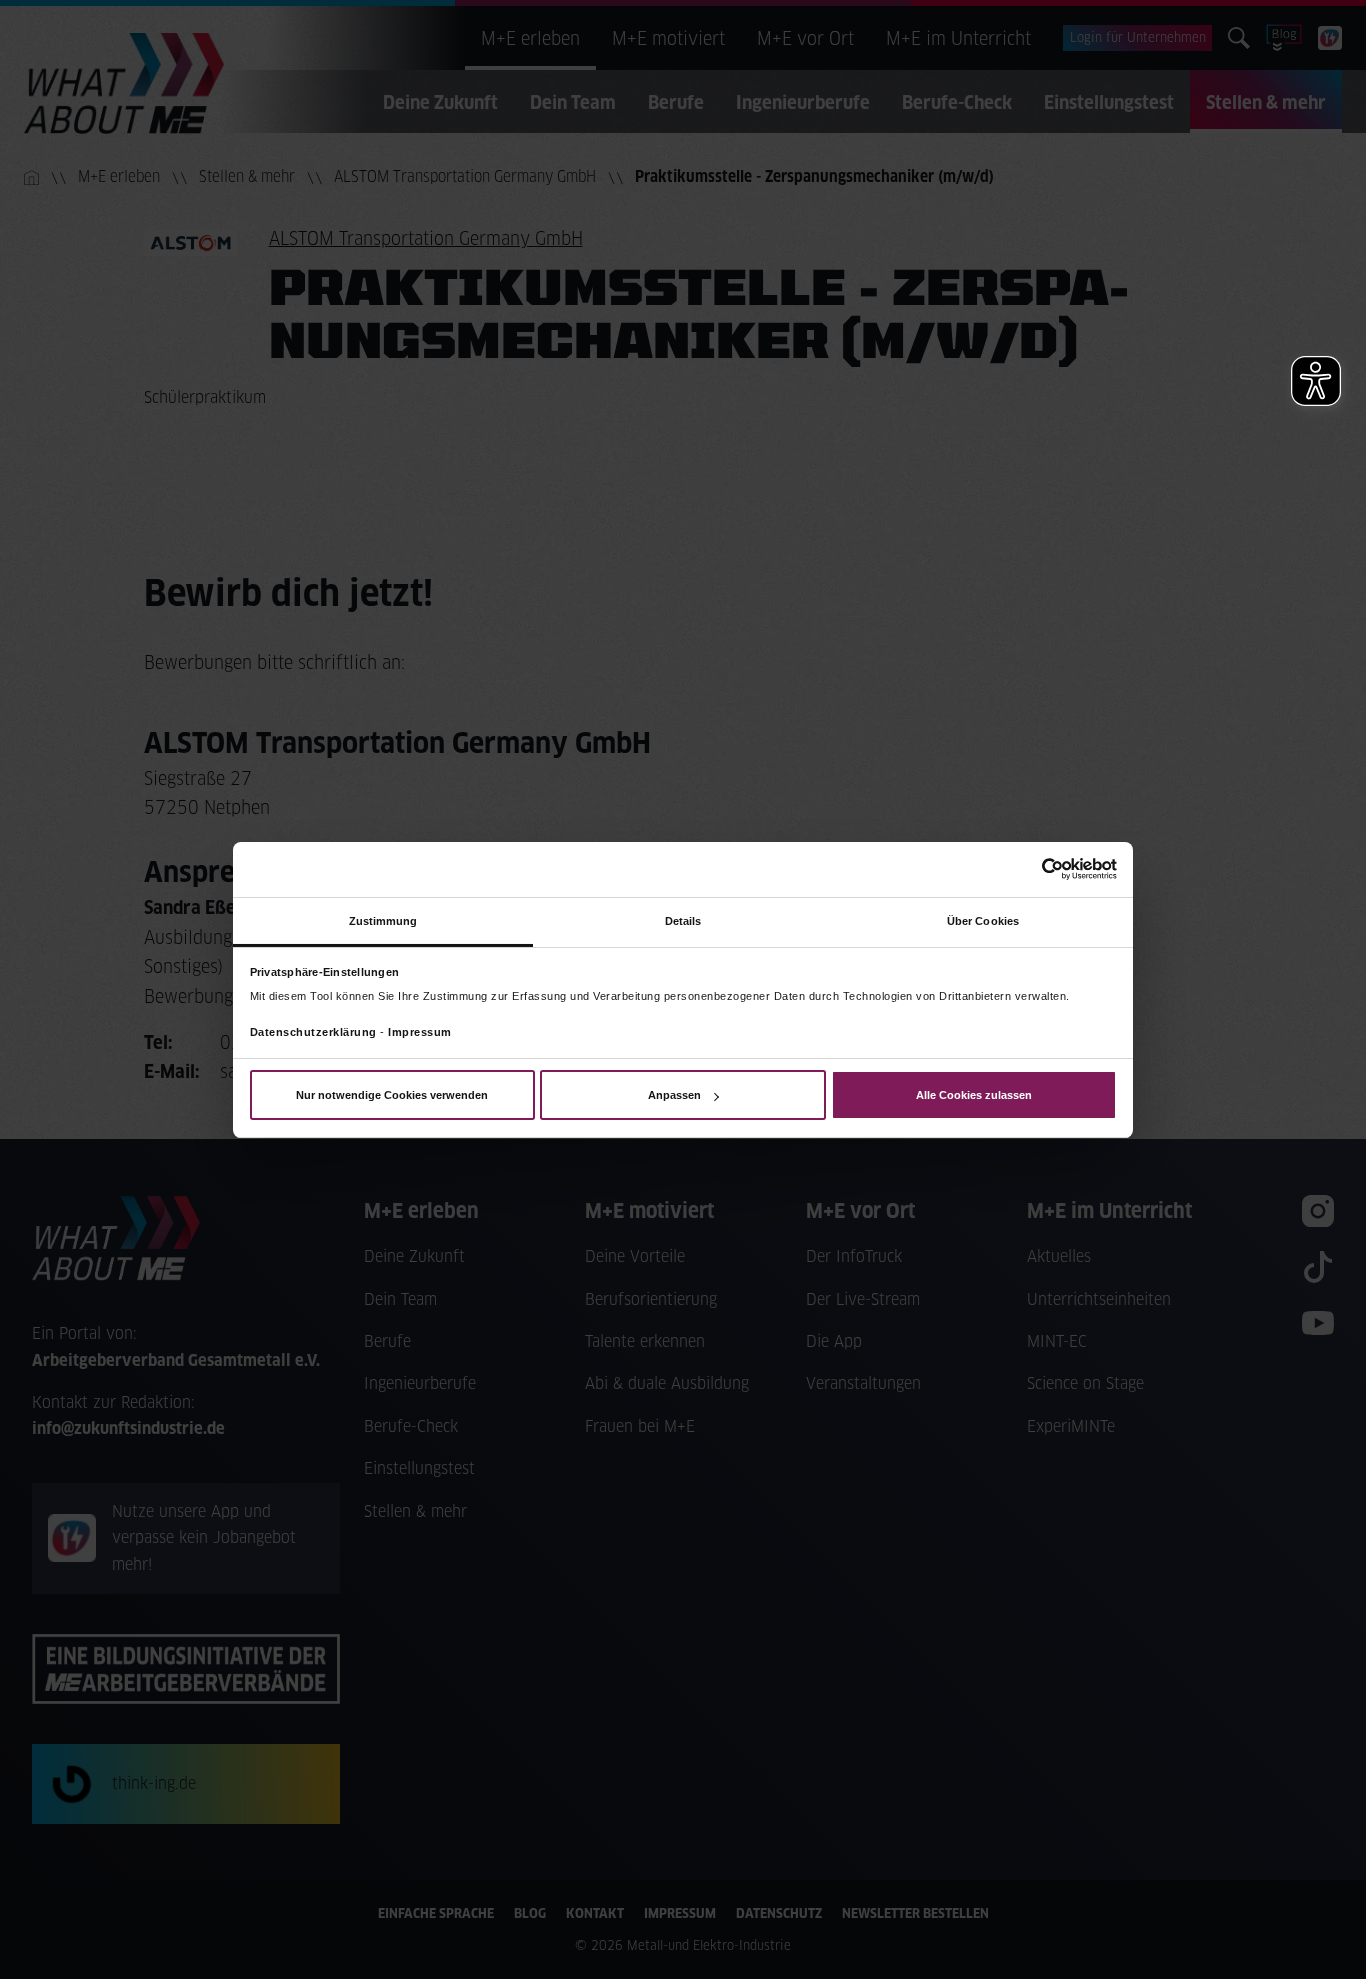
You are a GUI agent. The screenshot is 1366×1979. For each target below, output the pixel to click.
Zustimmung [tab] (383, 920)
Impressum (420, 1032)
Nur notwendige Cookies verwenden (392, 1095)
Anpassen (674, 1095)
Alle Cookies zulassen (974, 1095)
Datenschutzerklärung (313, 1032)
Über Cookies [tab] (983, 920)
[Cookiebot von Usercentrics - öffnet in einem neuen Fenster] (1029, 869)
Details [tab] (683, 920)
